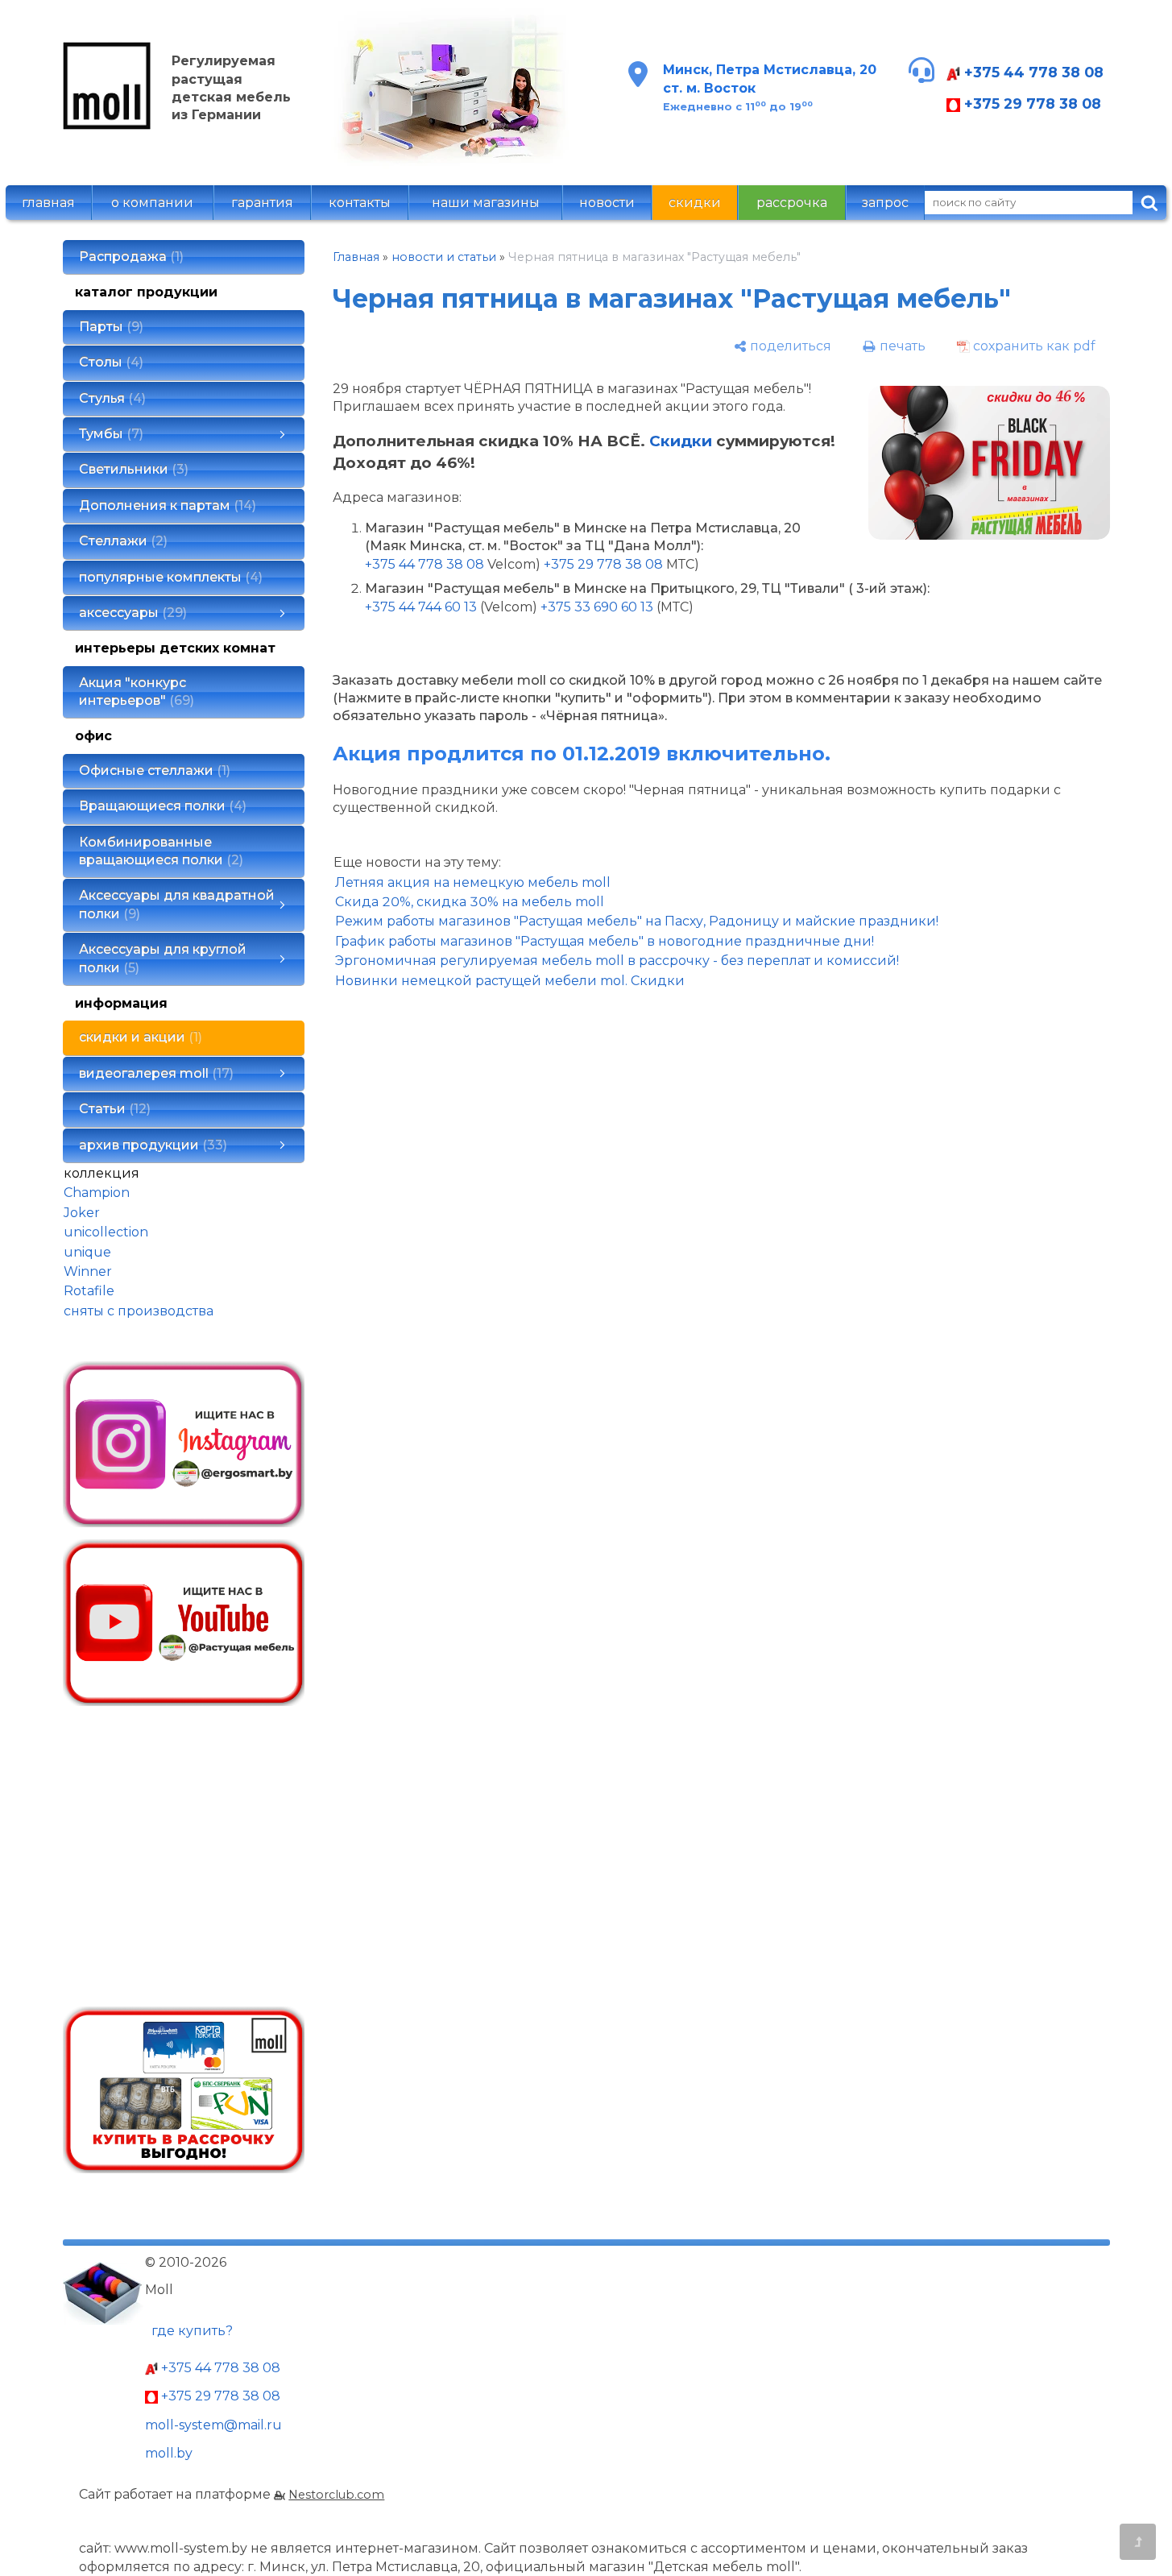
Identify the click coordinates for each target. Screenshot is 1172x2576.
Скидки (681, 441)
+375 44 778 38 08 (1032, 72)
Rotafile (89, 1291)
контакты (360, 203)
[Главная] (107, 125)
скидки (695, 203)
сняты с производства (139, 1311)
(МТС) (675, 607)
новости (607, 203)
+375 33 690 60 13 (597, 607)
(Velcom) (509, 607)
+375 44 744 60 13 (421, 607)
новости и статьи (444, 257)
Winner (88, 1271)
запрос (885, 203)
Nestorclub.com (336, 2495)
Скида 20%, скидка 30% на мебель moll (470, 902)
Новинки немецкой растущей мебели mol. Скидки (510, 981)
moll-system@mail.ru (213, 2425)
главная (48, 203)
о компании (152, 203)
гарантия (262, 203)
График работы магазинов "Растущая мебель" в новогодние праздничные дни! (605, 941)
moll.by (169, 2453)
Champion (97, 1193)
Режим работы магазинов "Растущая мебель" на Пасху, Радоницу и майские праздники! (637, 921)
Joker (82, 1213)
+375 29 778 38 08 (1031, 104)
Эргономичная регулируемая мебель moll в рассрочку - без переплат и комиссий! (617, 961)
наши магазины (486, 203)
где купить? (192, 2331)
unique (87, 1252)
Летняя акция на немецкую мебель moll (473, 882)
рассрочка (792, 203)
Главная (356, 257)
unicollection (106, 1232)
